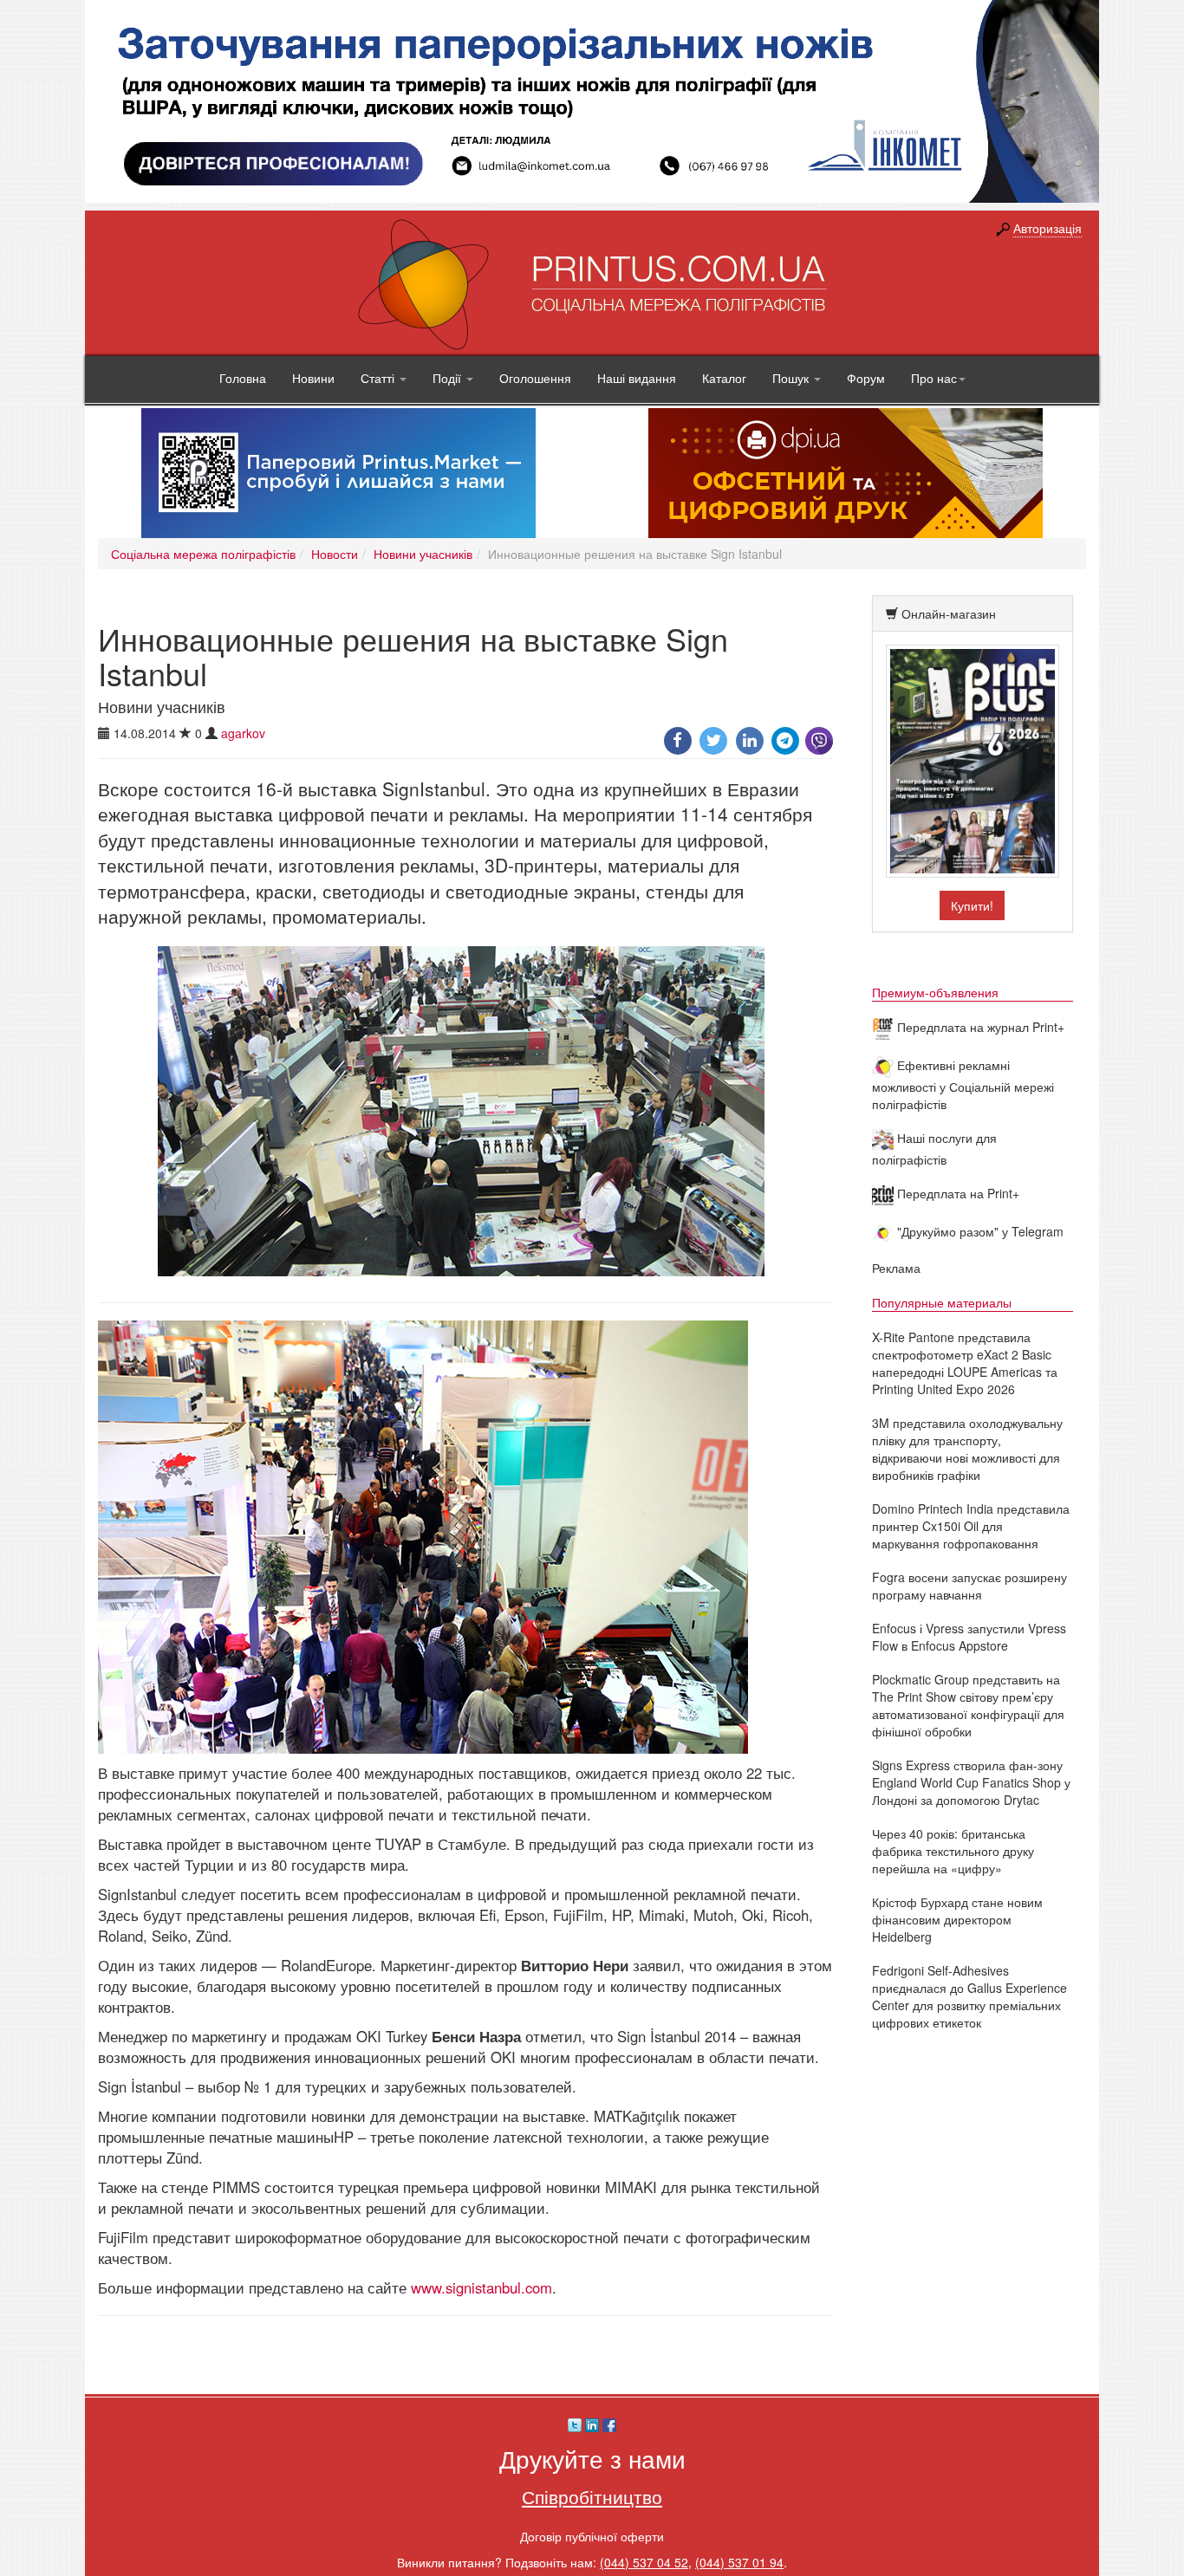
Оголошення (535, 378)
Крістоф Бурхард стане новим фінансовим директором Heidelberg (957, 1919)
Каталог (724, 378)
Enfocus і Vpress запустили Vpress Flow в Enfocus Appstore (969, 1637)
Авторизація (1047, 228)
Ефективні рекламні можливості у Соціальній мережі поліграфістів (963, 1084)
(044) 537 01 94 (739, 2562)
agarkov (243, 733)
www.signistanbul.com (481, 2287)
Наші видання (637, 378)
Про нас (934, 378)
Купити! (972, 905)
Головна (243, 378)
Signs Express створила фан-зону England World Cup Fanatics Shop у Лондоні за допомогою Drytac (971, 1782)
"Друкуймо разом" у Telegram (979, 1231)
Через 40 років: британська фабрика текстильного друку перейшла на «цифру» (953, 1851)
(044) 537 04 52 (644, 2562)
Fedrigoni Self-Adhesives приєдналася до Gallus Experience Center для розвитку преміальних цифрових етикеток (969, 1996)
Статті (379, 378)
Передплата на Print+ (956, 1193)
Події (449, 378)
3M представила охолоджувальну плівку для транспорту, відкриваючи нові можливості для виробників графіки (967, 1449)
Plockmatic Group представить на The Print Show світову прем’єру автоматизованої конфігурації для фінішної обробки (968, 1705)
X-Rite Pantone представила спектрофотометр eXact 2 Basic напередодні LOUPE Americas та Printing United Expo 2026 (965, 1363)
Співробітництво (592, 2496)
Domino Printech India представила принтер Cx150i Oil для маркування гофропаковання (971, 1526)
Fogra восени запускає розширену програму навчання (969, 1586)
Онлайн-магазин (949, 613)
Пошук (792, 378)
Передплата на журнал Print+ (979, 1027)
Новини (313, 378)
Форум (866, 378)
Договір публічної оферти (592, 2536)
